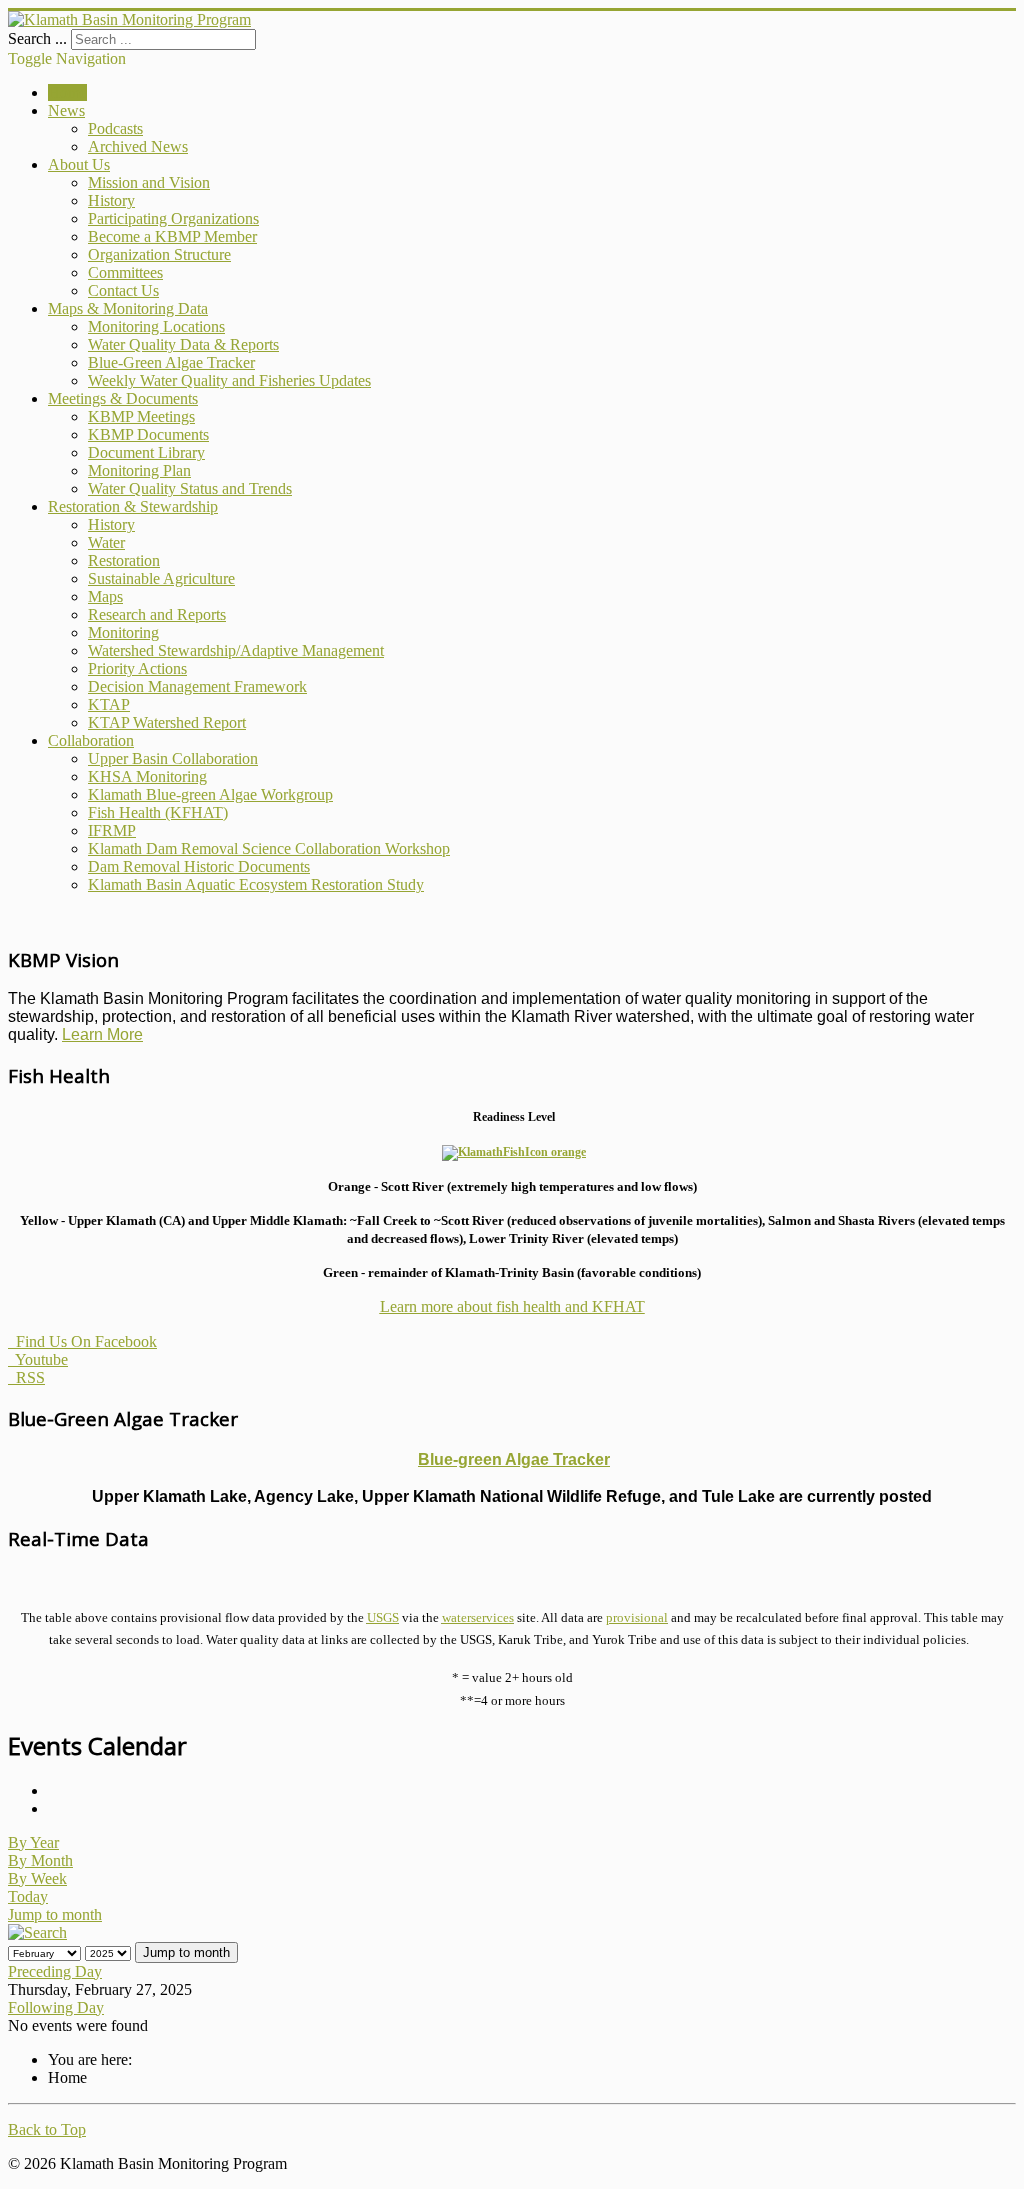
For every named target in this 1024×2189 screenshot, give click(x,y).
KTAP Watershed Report (167, 722)
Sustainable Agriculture (161, 578)
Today (28, 1896)
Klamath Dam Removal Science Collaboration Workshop (269, 848)
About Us (79, 164)
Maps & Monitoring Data (128, 308)
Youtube (38, 1359)
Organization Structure (159, 254)
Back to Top (47, 2129)
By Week (37, 1878)
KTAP (109, 704)
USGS (383, 1617)
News (66, 110)
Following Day (56, 2007)
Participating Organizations (173, 218)
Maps (105, 596)
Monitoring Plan (139, 470)
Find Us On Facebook (82, 1341)
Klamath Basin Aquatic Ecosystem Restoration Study (256, 884)
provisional (637, 1617)
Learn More (102, 1034)
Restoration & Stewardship (133, 506)
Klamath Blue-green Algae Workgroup (210, 794)
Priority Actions (137, 668)
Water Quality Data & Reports (183, 344)
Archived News (138, 146)
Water (106, 542)
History (111, 200)
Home (67, 92)
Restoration (124, 560)
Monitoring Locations (156, 326)
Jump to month (55, 1914)
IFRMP (112, 830)
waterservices (478, 1617)
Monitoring (123, 632)
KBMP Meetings (141, 416)
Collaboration (91, 740)
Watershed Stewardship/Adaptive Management (236, 650)
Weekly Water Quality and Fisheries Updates (229, 380)
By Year (33, 1842)
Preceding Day (55, 1971)
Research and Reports (157, 614)
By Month (40, 1860)
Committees (125, 272)
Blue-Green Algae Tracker (171, 362)
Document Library (146, 452)
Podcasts (115, 128)
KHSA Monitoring (147, 776)
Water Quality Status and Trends (190, 488)
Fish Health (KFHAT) (158, 812)
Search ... (37, 38)
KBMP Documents (148, 434)
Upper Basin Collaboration (173, 758)
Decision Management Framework (197, 686)
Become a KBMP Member (172, 236)
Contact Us (123, 290)
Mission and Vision (149, 182)
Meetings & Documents (123, 398)
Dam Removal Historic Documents (199, 866)
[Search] (37, 1932)
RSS (26, 1377)
